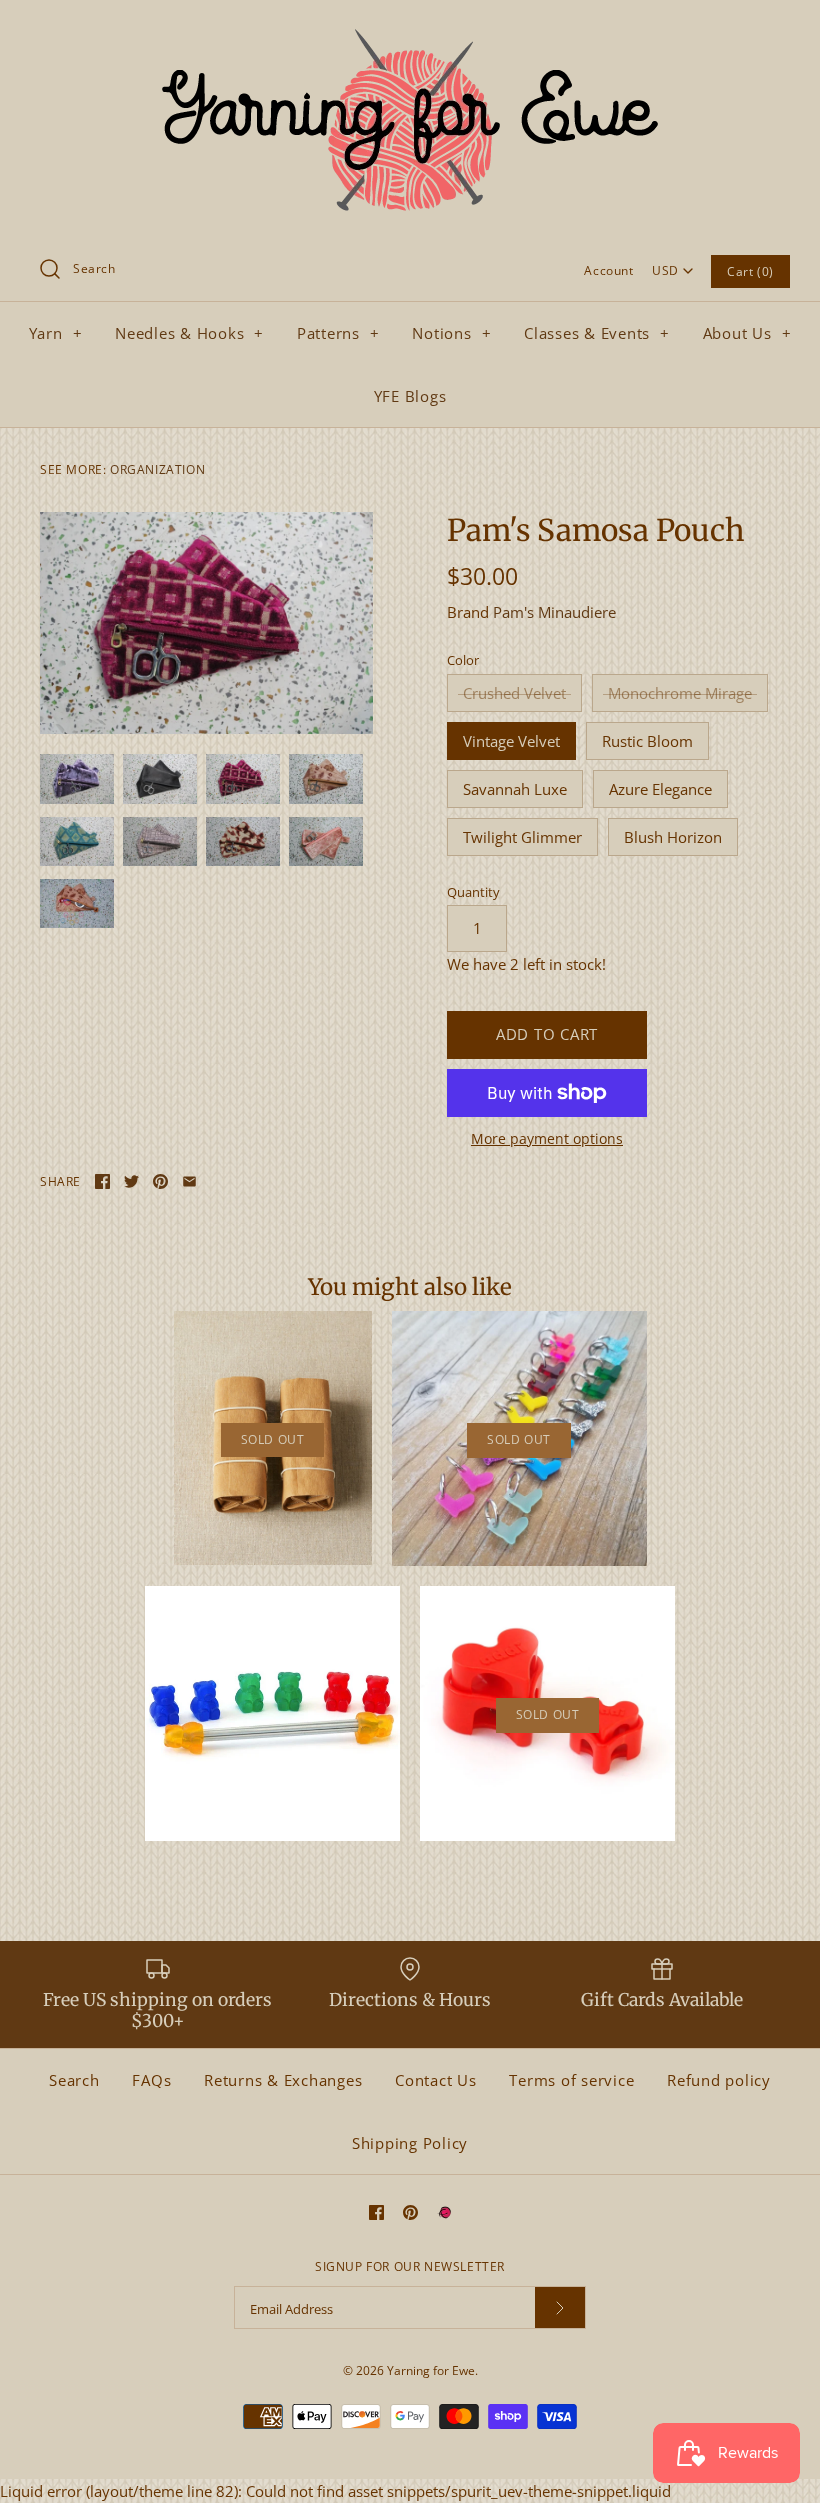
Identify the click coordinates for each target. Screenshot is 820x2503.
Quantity (473, 892)
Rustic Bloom (647, 741)
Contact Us (436, 2080)
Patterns (338, 333)
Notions (451, 333)
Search (74, 2080)
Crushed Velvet (514, 693)
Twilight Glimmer (522, 837)
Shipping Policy (410, 2143)
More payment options (547, 1139)
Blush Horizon (673, 837)
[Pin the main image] (160, 1181)
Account (608, 270)
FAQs (151, 2080)
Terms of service (571, 2080)
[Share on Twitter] (131, 1181)
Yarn (56, 333)
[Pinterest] (410, 2212)
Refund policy (719, 2080)
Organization (157, 469)
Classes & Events (597, 333)
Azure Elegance (660, 789)
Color (463, 660)
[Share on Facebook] (102, 1181)
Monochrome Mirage (680, 693)
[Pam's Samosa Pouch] (206, 623)
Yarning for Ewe (431, 2370)
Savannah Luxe (515, 789)
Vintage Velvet (511, 741)
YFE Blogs (410, 396)
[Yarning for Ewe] (410, 32)
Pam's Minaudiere (554, 612)
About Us (747, 333)
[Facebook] (376, 2212)
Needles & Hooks (189, 333)
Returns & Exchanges (283, 2080)
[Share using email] (189, 1181)
